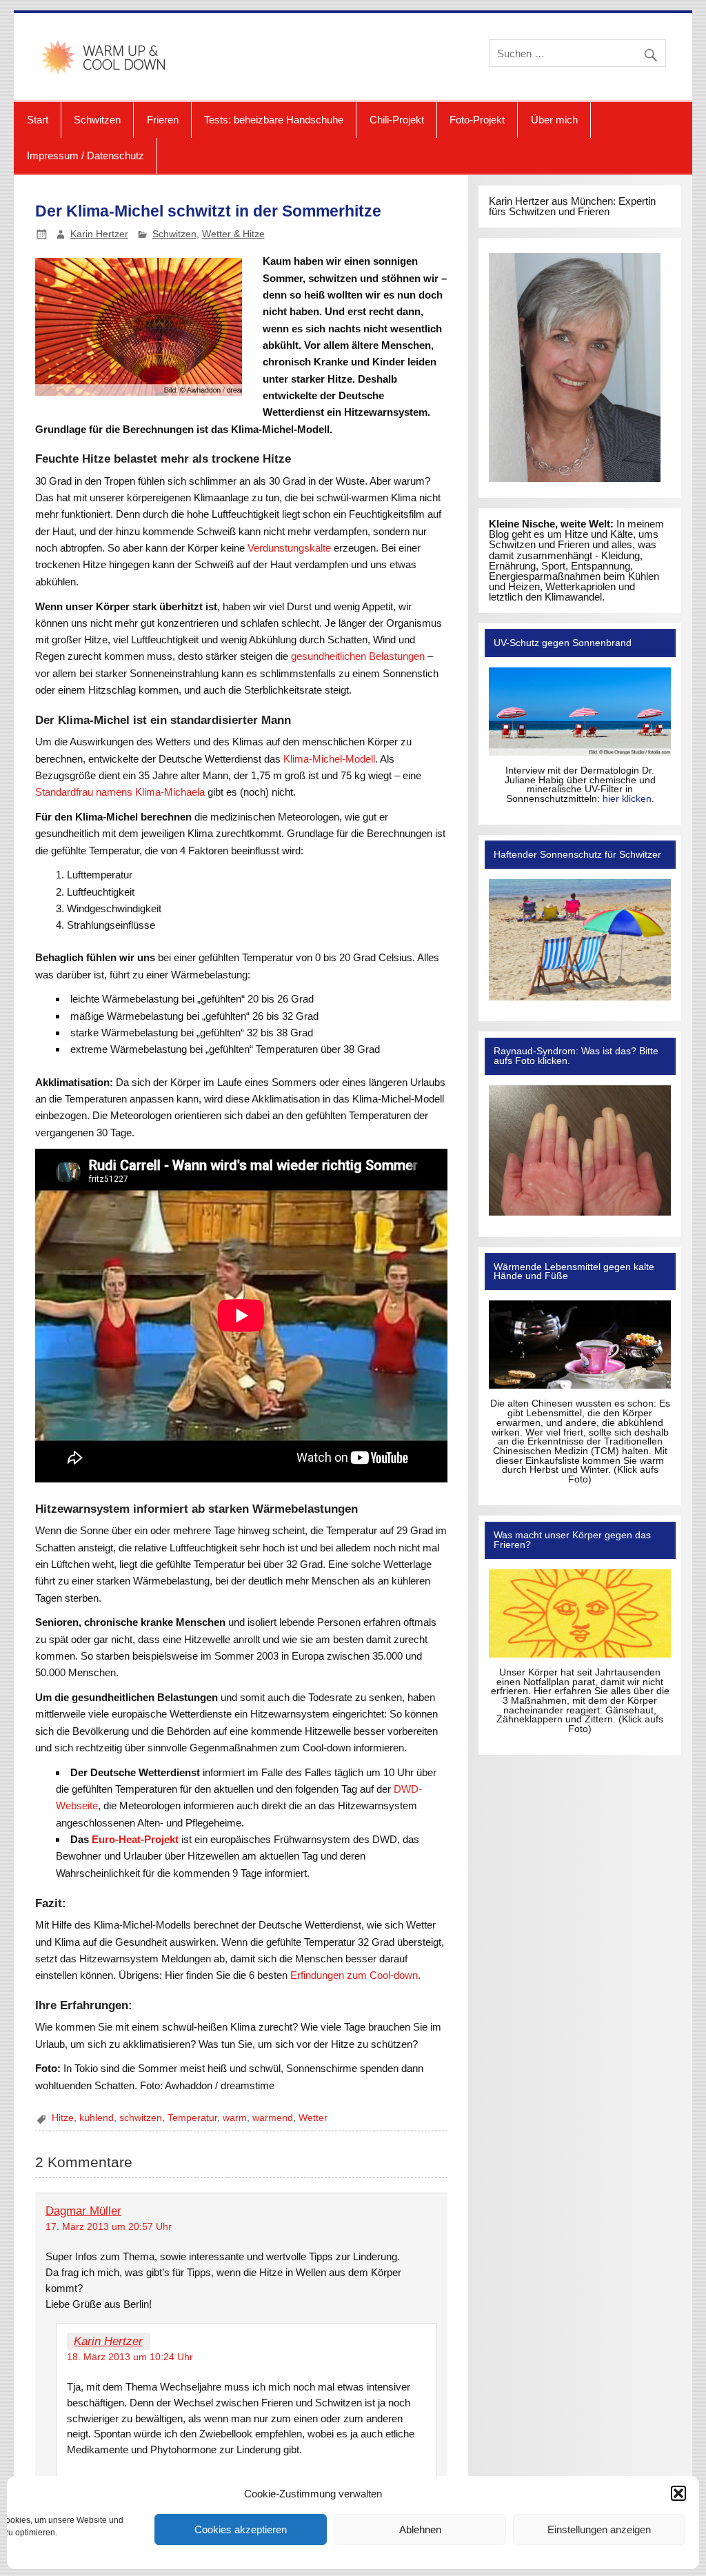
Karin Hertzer (99, 234)
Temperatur (192, 2118)
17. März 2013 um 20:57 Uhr (109, 2227)
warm (235, 2118)
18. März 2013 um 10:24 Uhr (130, 2357)
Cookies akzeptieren (241, 2529)
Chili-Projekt (397, 120)
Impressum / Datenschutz (85, 155)
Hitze (63, 2118)
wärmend (273, 2118)
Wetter (313, 2118)
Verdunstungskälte (289, 548)
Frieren (163, 120)
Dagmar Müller (83, 2211)
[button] (678, 2493)
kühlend (97, 2118)
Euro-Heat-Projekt (135, 1839)
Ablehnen (420, 2529)
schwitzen (141, 2118)
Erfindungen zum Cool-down (354, 1975)
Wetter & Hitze (233, 234)
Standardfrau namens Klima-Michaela (120, 792)
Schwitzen (97, 120)
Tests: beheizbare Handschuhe (274, 120)
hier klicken (627, 799)
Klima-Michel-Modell (329, 759)
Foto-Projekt (477, 120)
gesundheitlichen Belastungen (358, 656)
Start (38, 120)
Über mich (554, 120)
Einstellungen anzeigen (599, 2529)
